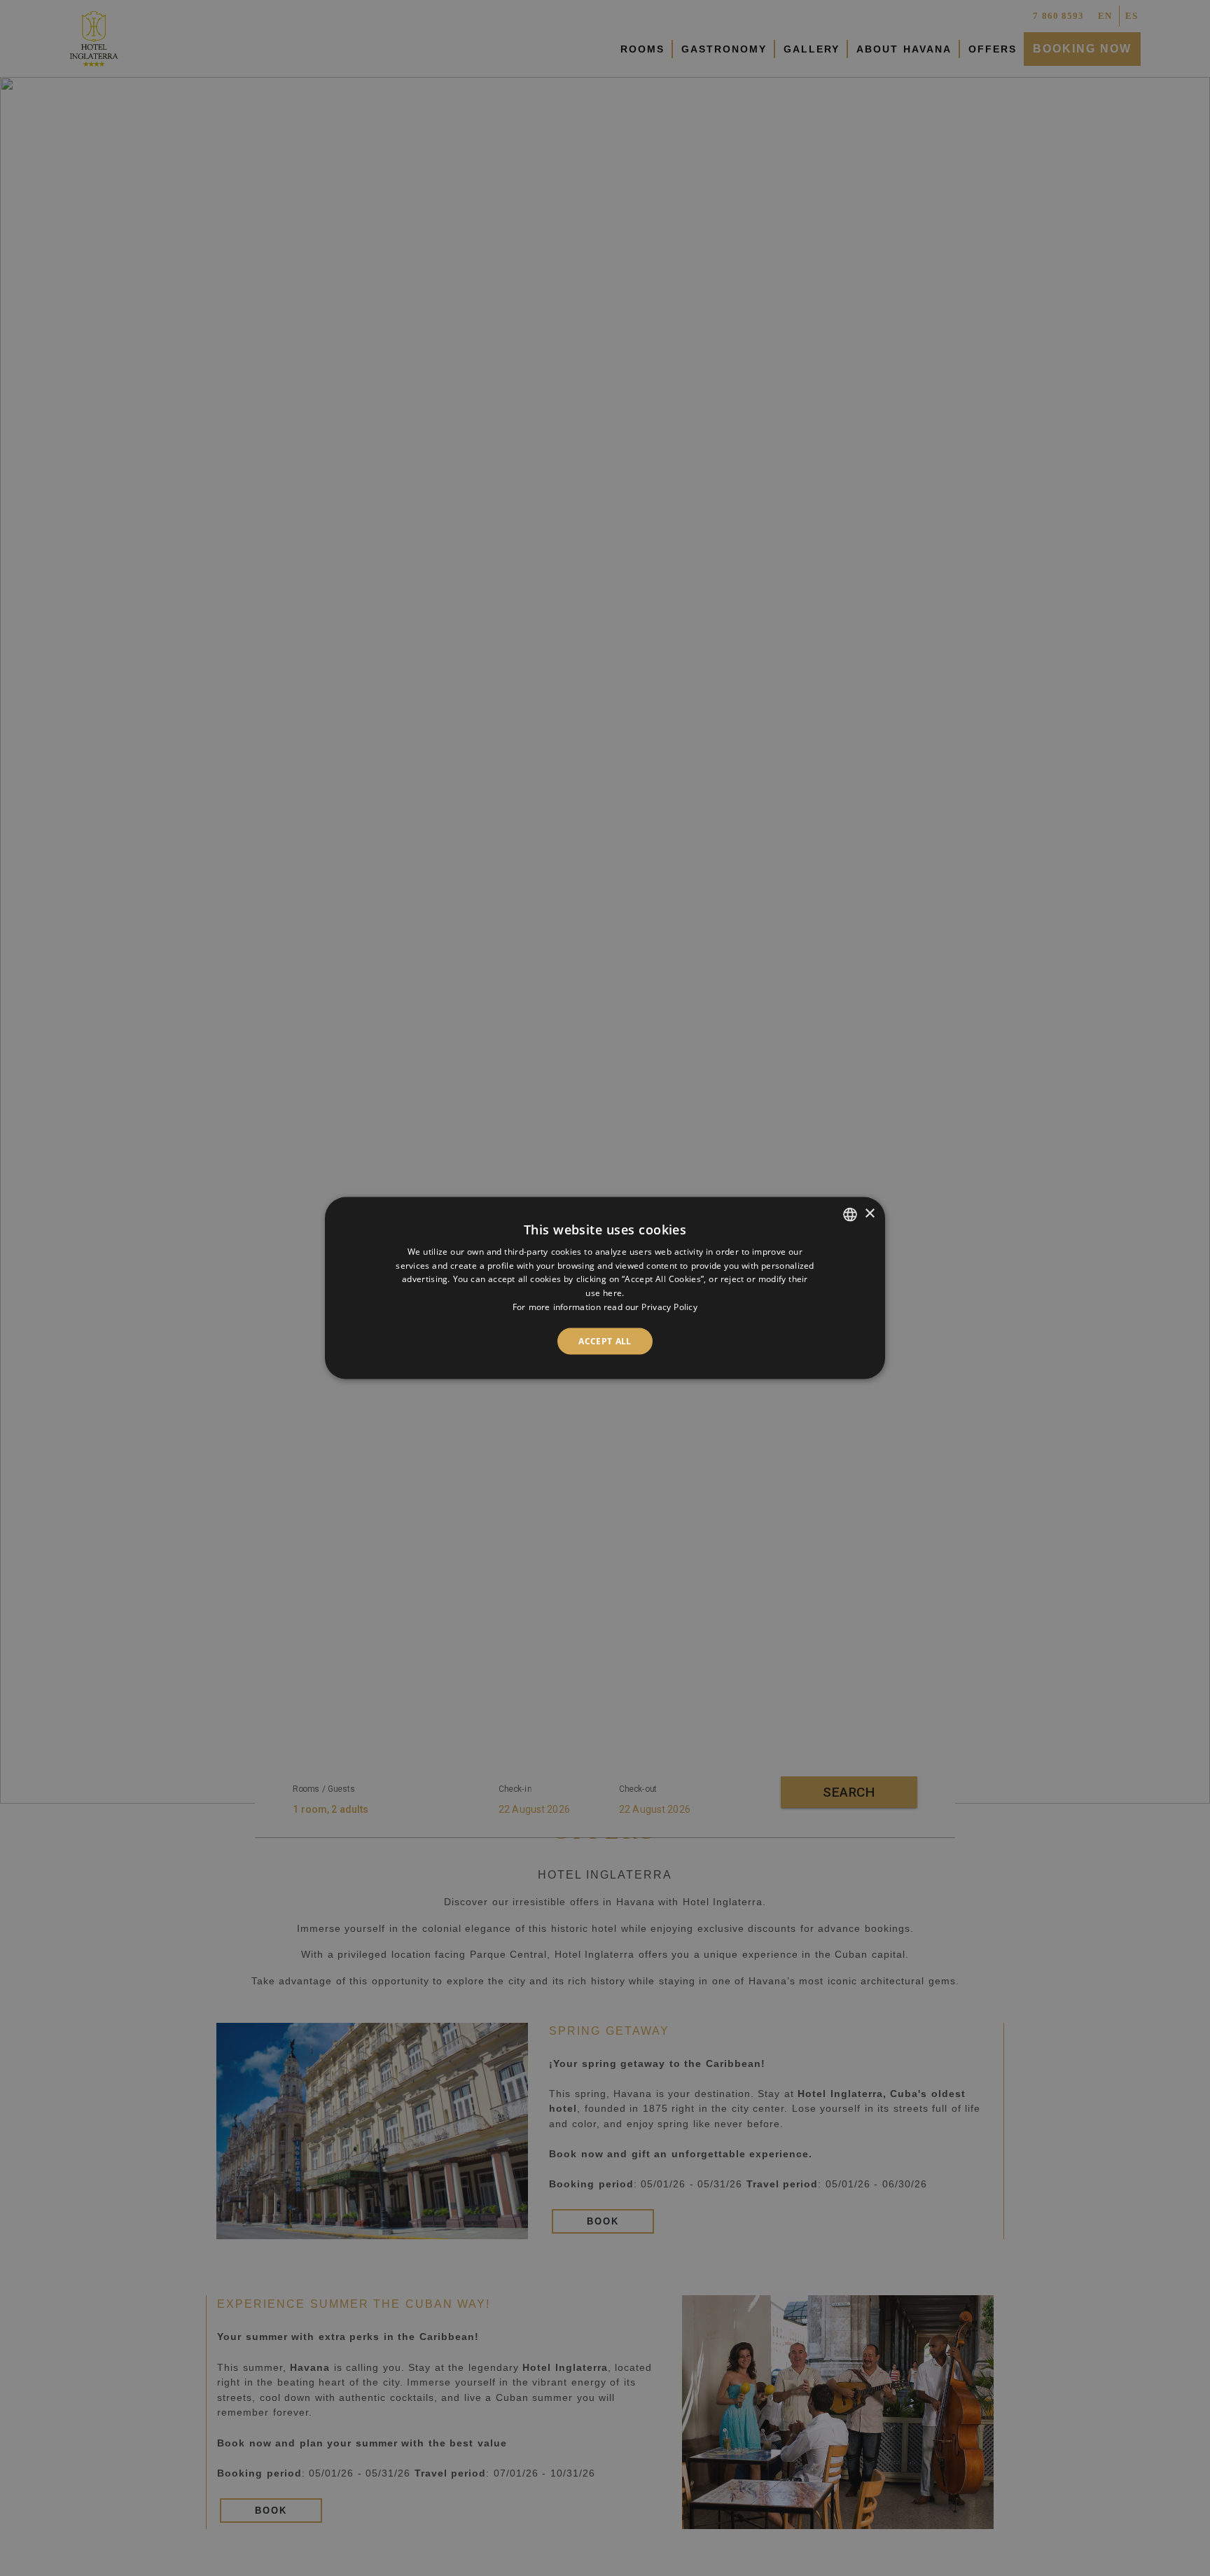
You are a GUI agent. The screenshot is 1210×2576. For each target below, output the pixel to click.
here (612, 1293)
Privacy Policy (669, 1307)
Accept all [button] (605, 1341)
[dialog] (605, 1288)
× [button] (869, 1214)
